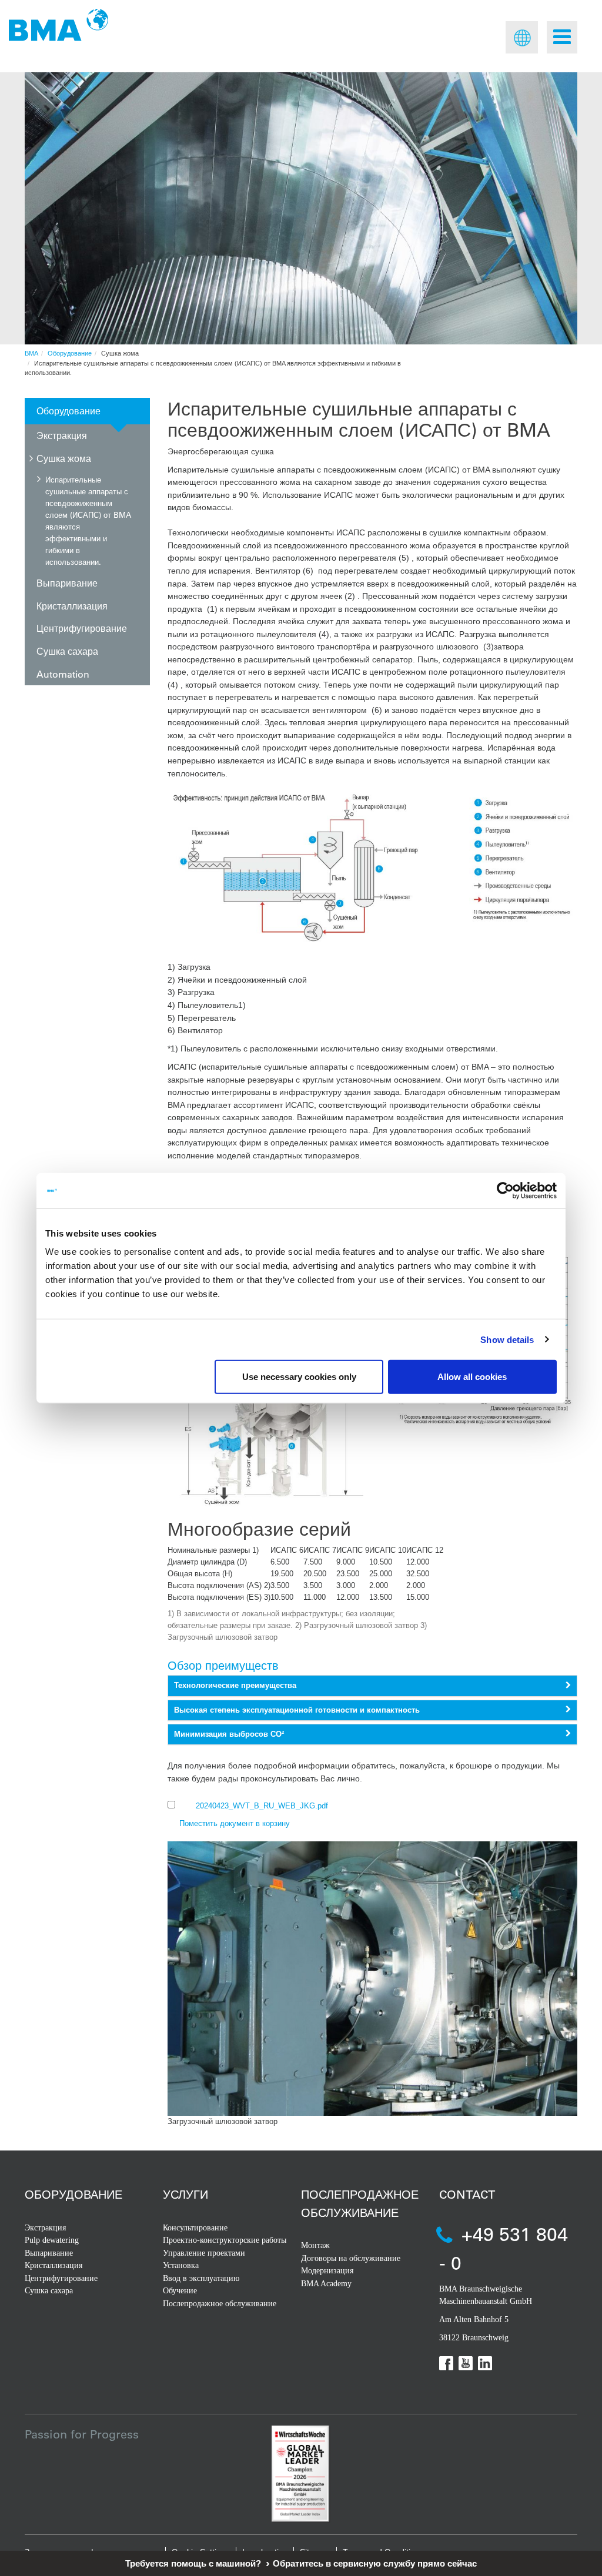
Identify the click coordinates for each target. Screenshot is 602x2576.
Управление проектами (204, 2253)
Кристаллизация (72, 606)
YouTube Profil (466, 2363)
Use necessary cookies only (299, 1377)
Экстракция (62, 435)
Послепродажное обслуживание (220, 2304)
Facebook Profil (446, 2363)
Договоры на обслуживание (351, 2258)
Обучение (180, 2291)
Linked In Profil (485, 2363)
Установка (181, 2265)
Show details (507, 1339)
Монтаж (315, 2245)
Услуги (185, 2194)
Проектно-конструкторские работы (225, 2240)
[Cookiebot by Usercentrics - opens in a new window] (505, 1190)
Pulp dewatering (52, 2240)
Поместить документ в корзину (235, 1823)
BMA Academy (326, 2284)
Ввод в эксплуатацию (201, 2278)
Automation (63, 674)
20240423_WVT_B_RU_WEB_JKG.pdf (262, 1806)
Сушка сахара (67, 651)
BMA (31, 353)
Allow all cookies (472, 1377)
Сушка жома (64, 458)
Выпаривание (67, 583)
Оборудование (70, 353)
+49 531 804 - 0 (504, 2248)
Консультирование (195, 2228)
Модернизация (327, 2271)
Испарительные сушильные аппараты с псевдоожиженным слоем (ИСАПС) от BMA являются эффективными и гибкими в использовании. (88, 520)
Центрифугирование (82, 628)
